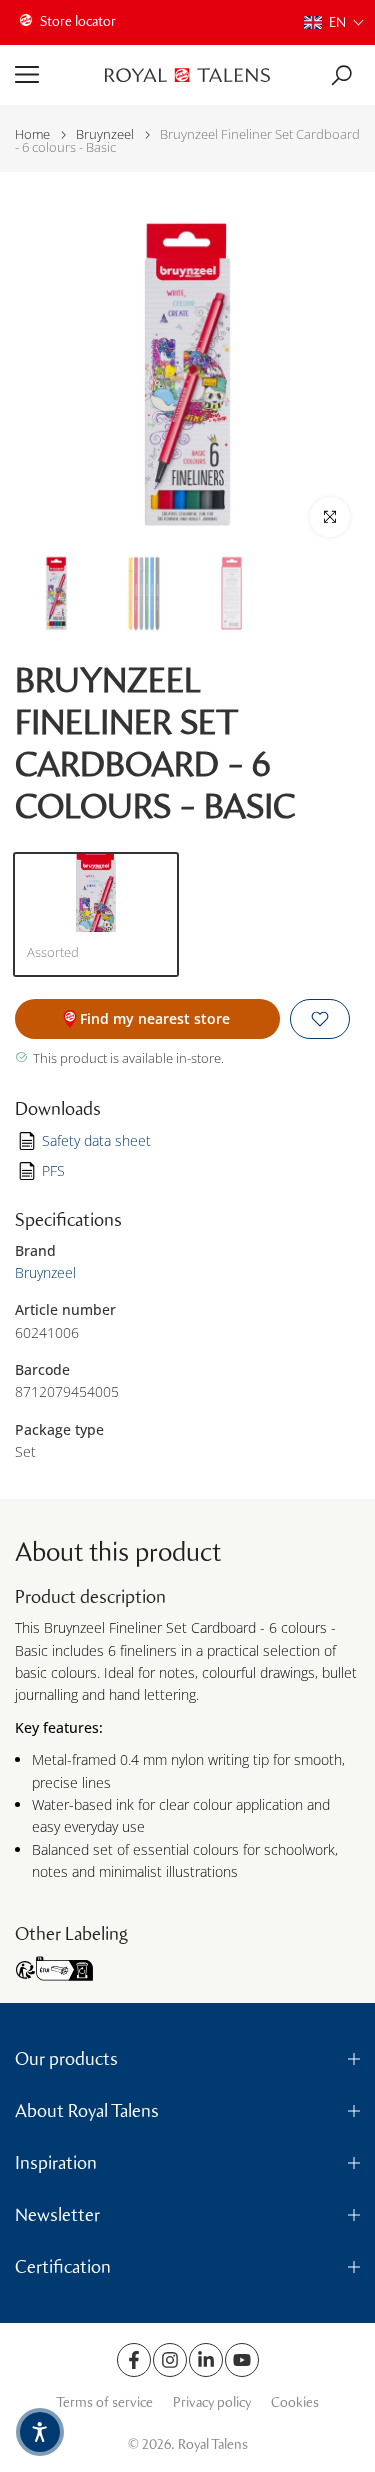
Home (32, 134)
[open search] (341, 75)
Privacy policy (212, 2402)
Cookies (295, 2402)
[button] (334, 22)
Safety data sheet (96, 1140)
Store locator (78, 21)
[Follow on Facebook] (134, 2360)
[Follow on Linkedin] (206, 2360)
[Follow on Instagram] (170, 2360)
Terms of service (104, 2402)
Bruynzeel (105, 134)
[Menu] (52, 75)
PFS (53, 1170)
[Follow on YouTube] (242, 2360)
